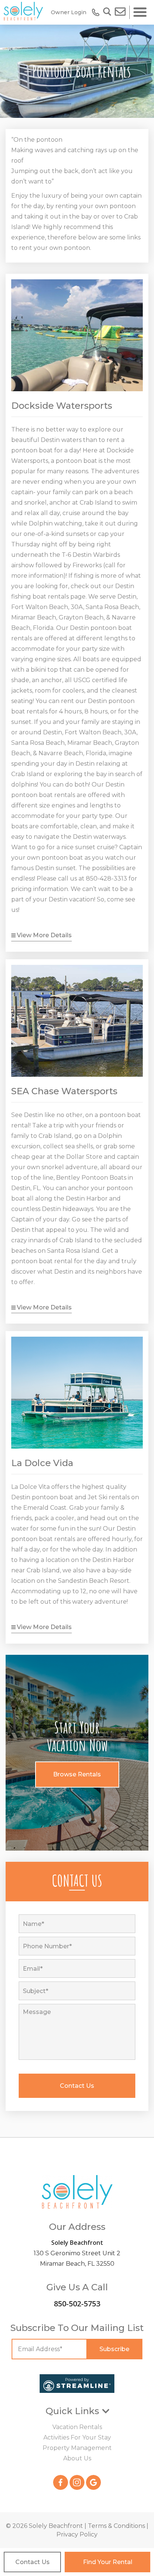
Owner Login (69, 12)
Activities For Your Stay (77, 2437)
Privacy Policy (77, 2534)
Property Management (77, 2448)
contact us (33, 2562)
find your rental (108, 2562)
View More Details (44, 935)
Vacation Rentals (77, 2427)
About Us (77, 2458)
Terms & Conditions (116, 2526)
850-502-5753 (77, 2304)
